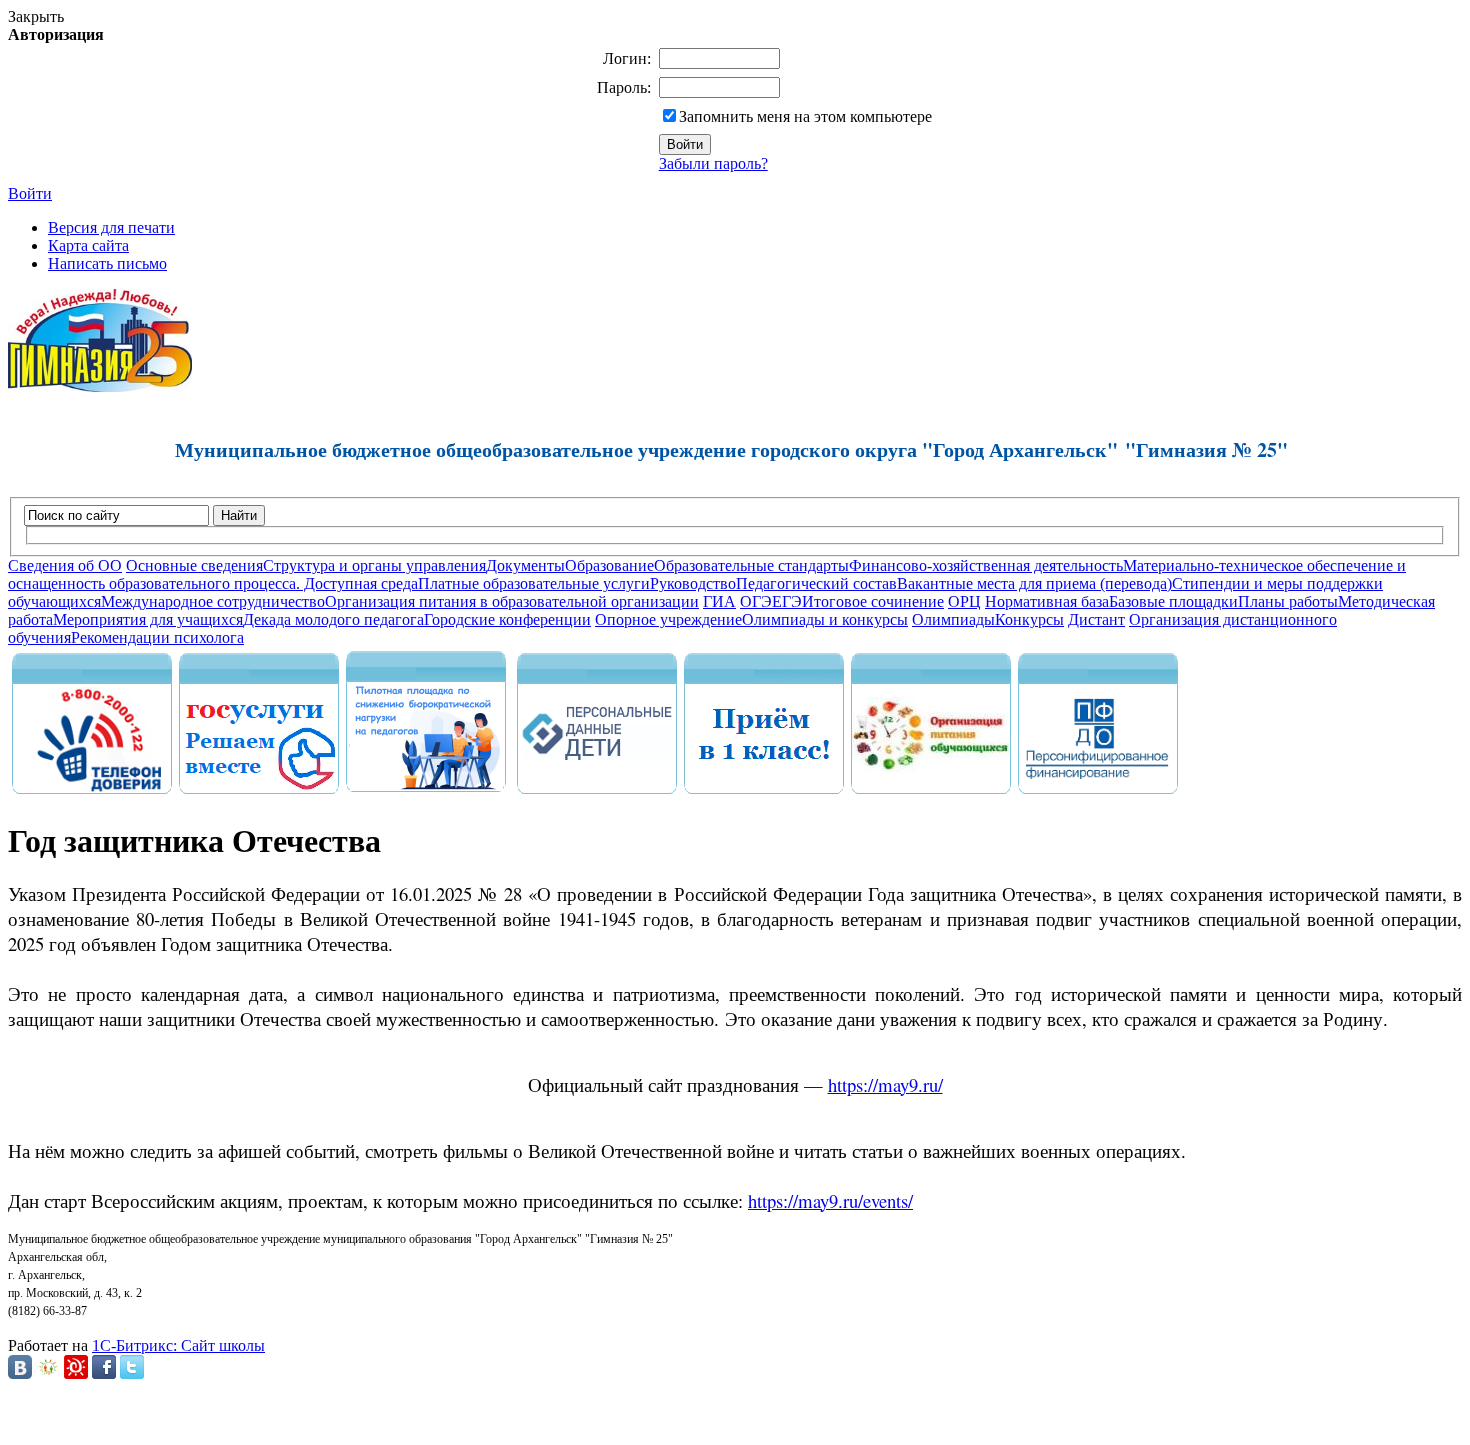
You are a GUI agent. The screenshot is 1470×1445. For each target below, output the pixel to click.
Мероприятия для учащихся (148, 619)
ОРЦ (964, 601)
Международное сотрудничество (213, 601)
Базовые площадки (1173, 601)
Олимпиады (953, 619)
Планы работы (1288, 601)
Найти (239, 515)
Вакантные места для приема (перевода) (1034, 583)
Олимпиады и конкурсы (825, 619)
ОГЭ (756, 601)
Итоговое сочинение (873, 601)
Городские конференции (507, 619)
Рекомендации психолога (157, 637)
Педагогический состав (816, 583)
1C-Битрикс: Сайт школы (178, 1345)
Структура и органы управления (374, 565)
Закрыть (36, 16)
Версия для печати (111, 227)
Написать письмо (107, 263)
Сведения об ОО (65, 565)
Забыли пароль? (713, 163)
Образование (609, 565)
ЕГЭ (787, 601)
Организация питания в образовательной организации (512, 601)
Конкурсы (1029, 619)
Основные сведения (194, 565)
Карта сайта (88, 245)
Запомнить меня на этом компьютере (805, 116)
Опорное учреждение (668, 619)
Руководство (693, 583)
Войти (30, 193)
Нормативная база (1047, 601)
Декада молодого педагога (333, 619)
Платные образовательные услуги (534, 583)
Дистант (1096, 619)
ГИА (719, 601)
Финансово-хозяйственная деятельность (986, 565)
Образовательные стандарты (751, 565)
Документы (525, 565)
